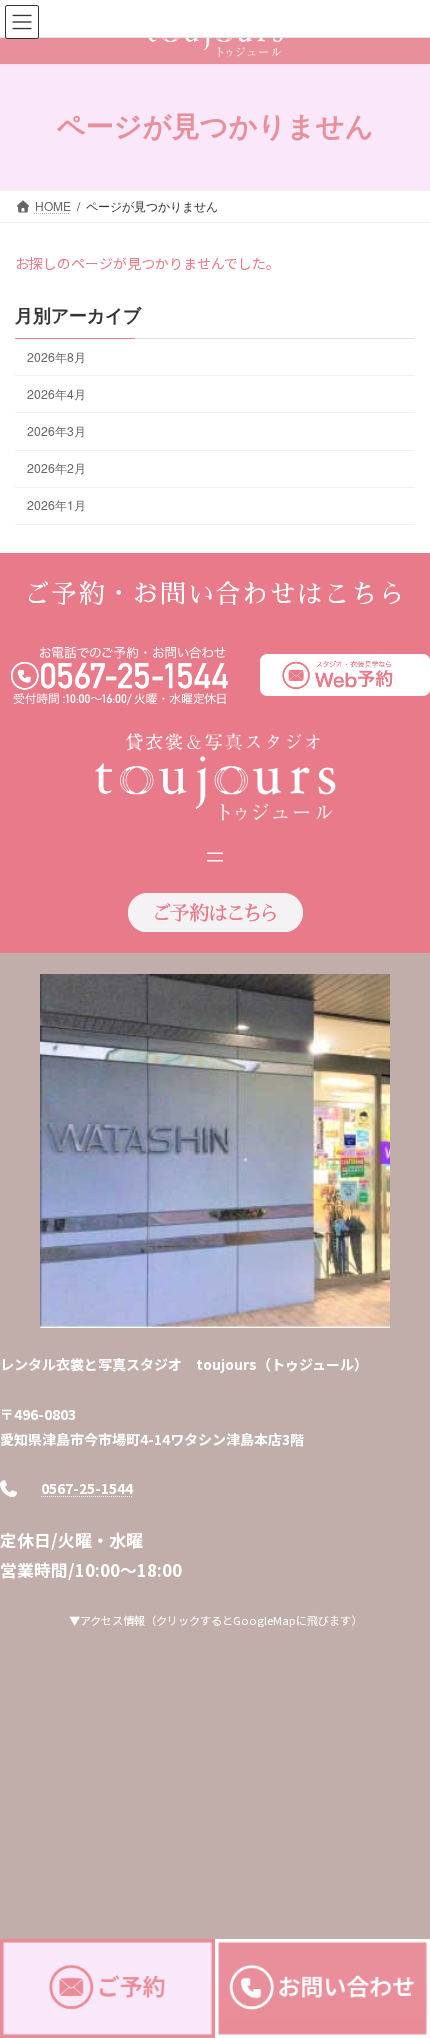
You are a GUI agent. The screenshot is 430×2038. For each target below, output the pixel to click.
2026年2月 (56, 467)
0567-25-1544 (87, 1488)
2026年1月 (56, 504)
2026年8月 (56, 356)
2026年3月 (56, 430)
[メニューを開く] (215, 857)
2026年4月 (56, 393)
